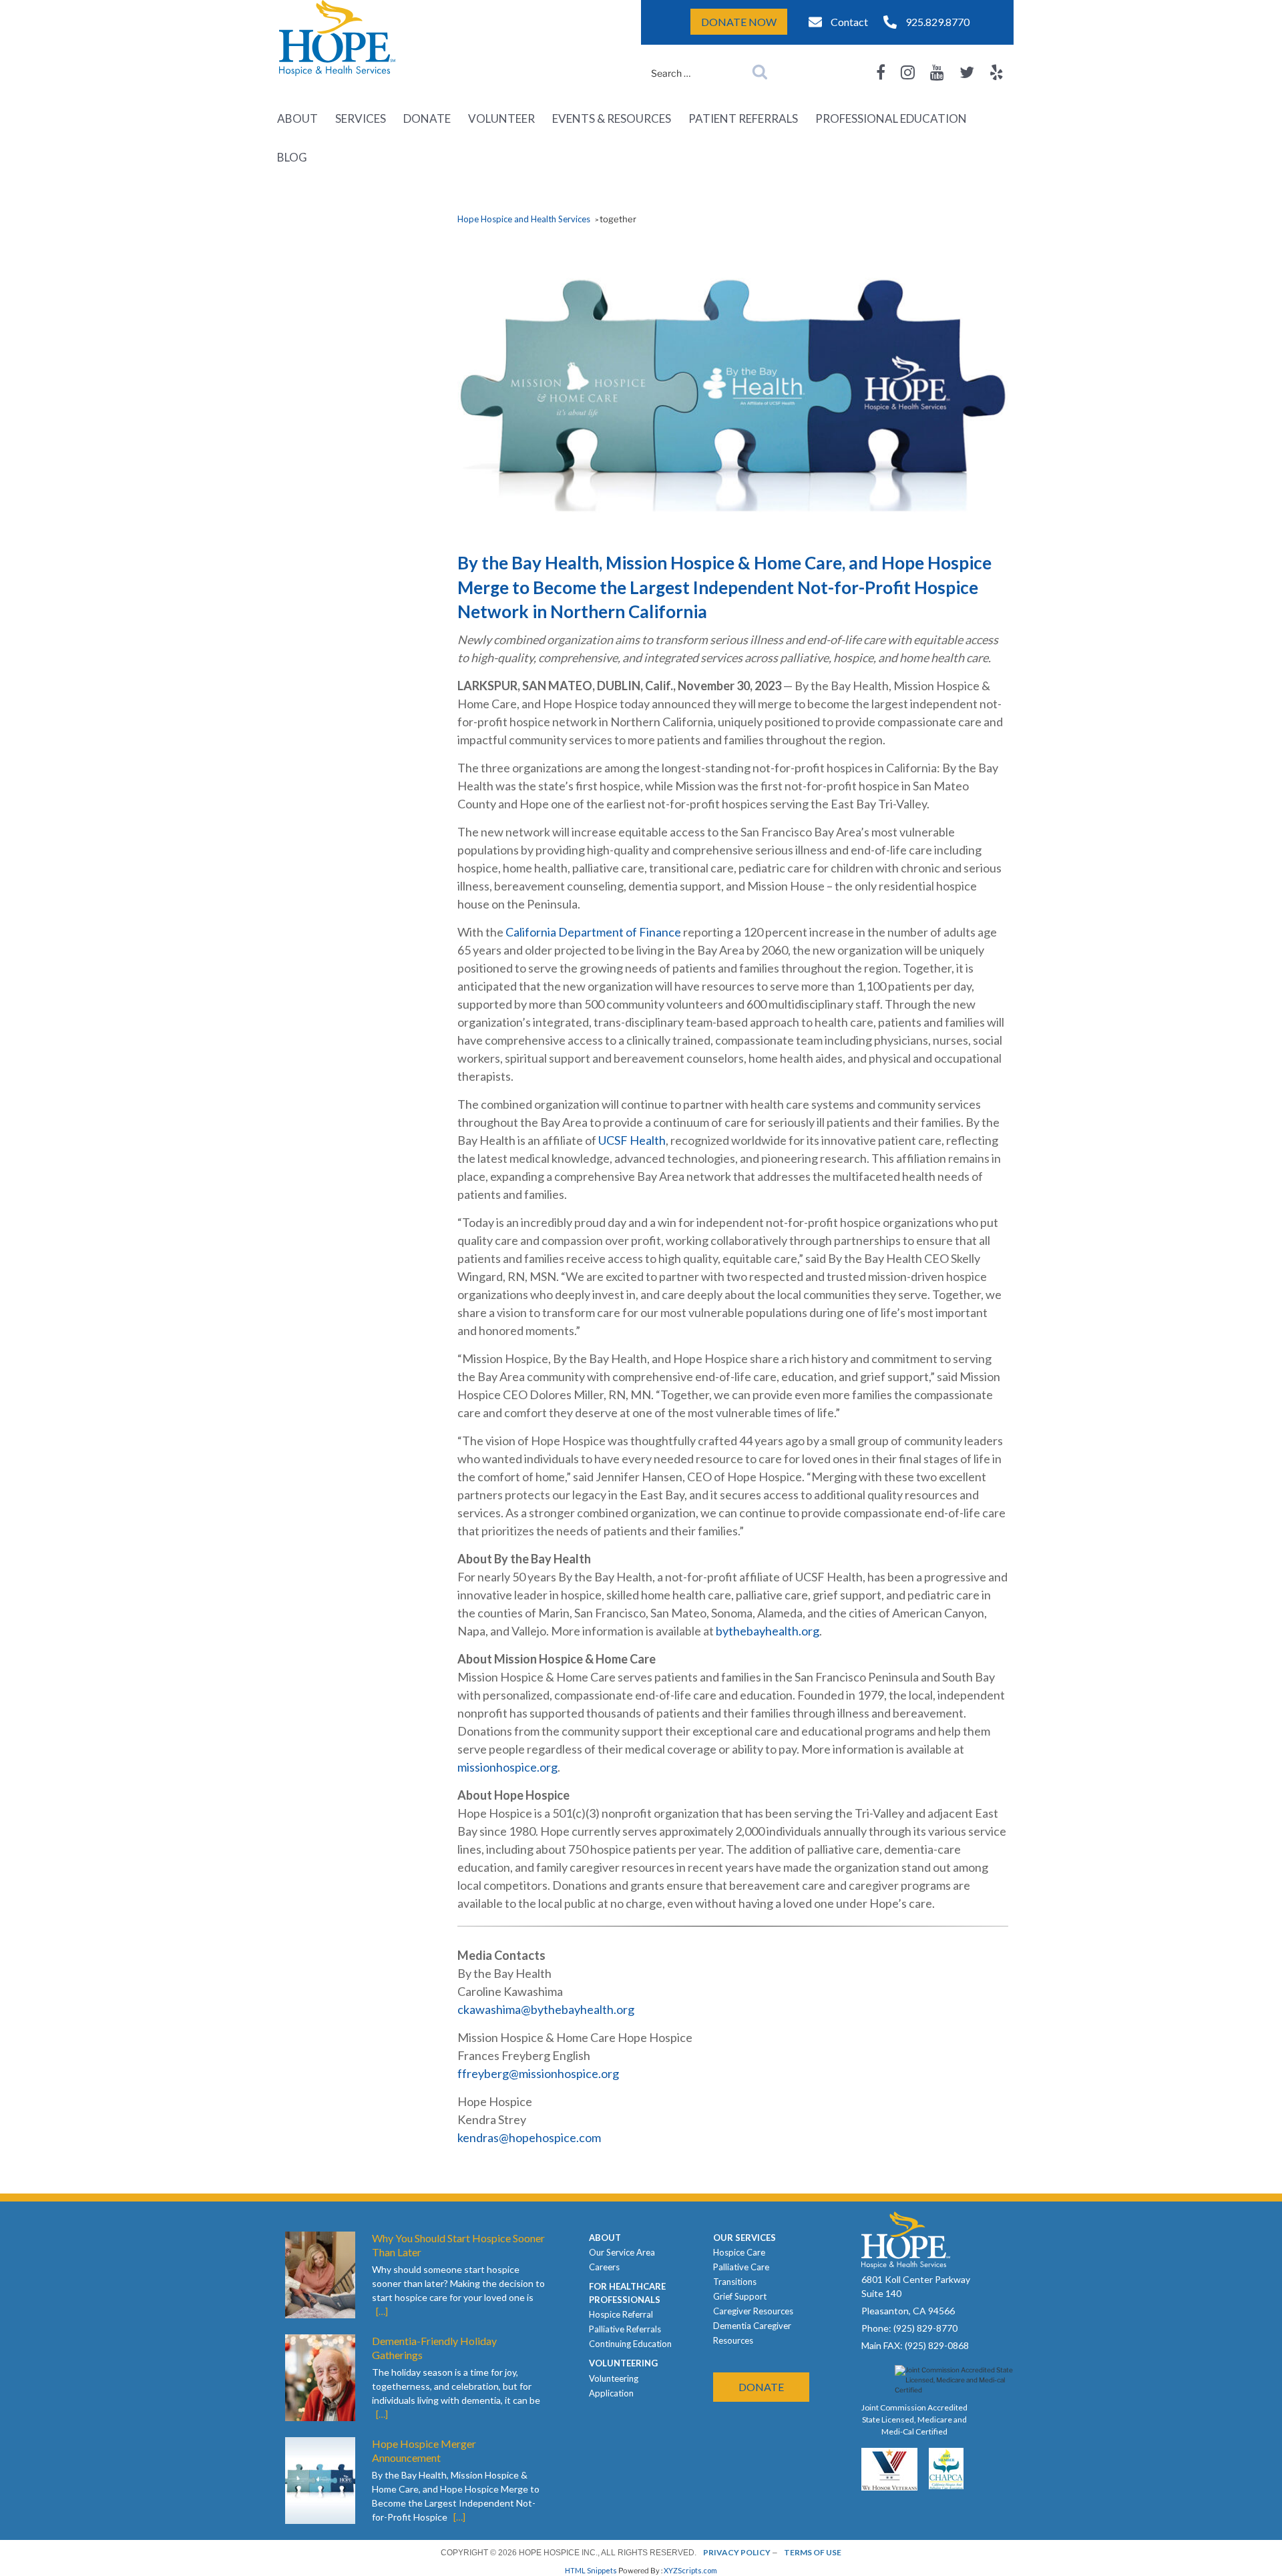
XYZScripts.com (690, 2570)
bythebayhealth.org (768, 1631)
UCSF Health (632, 1140)
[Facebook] (881, 72)
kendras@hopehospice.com (529, 2137)
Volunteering (614, 2378)
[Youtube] (937, 72)
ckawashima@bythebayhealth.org (546, 2009)
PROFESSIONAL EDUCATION (891, 118)
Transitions (735, 2282)
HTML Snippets (591, 2570)
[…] (382, 2311)
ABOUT (297, 118)
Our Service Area (622, 2252)
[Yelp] (997, 72)
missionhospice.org (507, 1767)
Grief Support (740, 2296)
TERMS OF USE (813, 2552)
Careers (604, 2267)
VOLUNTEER (501, 118)
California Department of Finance (593, 932)
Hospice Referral (621, 2314)
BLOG (292, 157)
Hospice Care (739, 2252)
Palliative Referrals (625, 2329)
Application (611, 2393)
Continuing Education (630, 2344)
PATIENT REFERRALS (743, 118)
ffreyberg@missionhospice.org (538, 2073)
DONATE (427, 118)
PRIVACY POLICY (737, 2552)
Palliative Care (741, 2267)
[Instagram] (908, 72)
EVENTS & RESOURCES (612, 118)
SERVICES (361, 118)
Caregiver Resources (753, 2311)
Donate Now (739, 22)
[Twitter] (967, 72)
